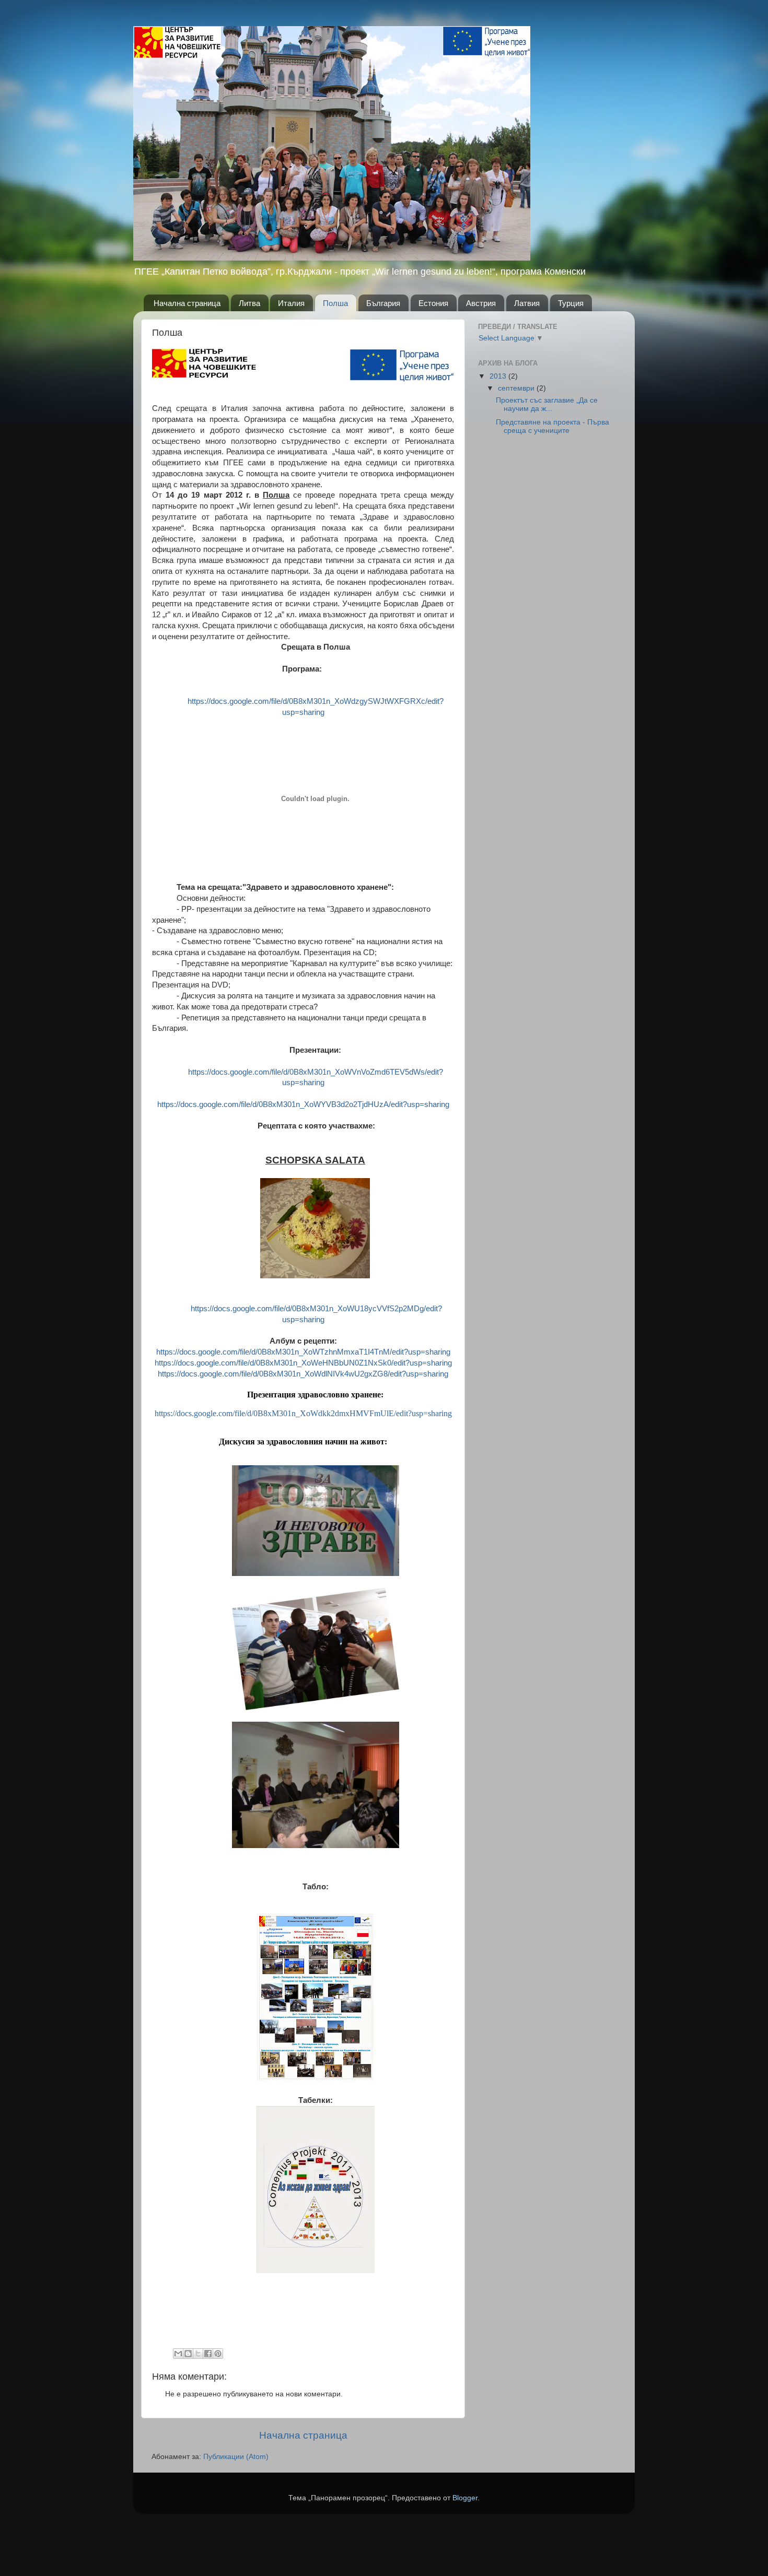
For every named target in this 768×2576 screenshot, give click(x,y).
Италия (291, 303)
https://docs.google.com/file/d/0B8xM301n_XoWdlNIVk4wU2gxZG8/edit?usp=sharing (303, 1374)
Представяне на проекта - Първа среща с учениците (552, 426)
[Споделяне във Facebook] (208, 2354)
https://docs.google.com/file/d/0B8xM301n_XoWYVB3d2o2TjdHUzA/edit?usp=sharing (303, 1104)
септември (517, 388)
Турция (571, 303)
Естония (433, 303)
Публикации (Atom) (236, 2457)
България (383, 303)
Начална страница (187, 303)
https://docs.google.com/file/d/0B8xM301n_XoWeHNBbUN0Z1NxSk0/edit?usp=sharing (303, 1363)
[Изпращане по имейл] (178, 2354)
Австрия (481, 303)
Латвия (527, 303)
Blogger (465, 2498)
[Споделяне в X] (198, 2354)
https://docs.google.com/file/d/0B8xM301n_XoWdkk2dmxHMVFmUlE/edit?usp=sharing (303, 1413)
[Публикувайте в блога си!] (188, 2354)
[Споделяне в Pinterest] (218, 2354)
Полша (335, 303)
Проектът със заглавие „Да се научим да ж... (547, 404)
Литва (249, 303)
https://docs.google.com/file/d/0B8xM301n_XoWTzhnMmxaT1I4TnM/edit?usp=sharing (303, 1352)
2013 (499, 376)
